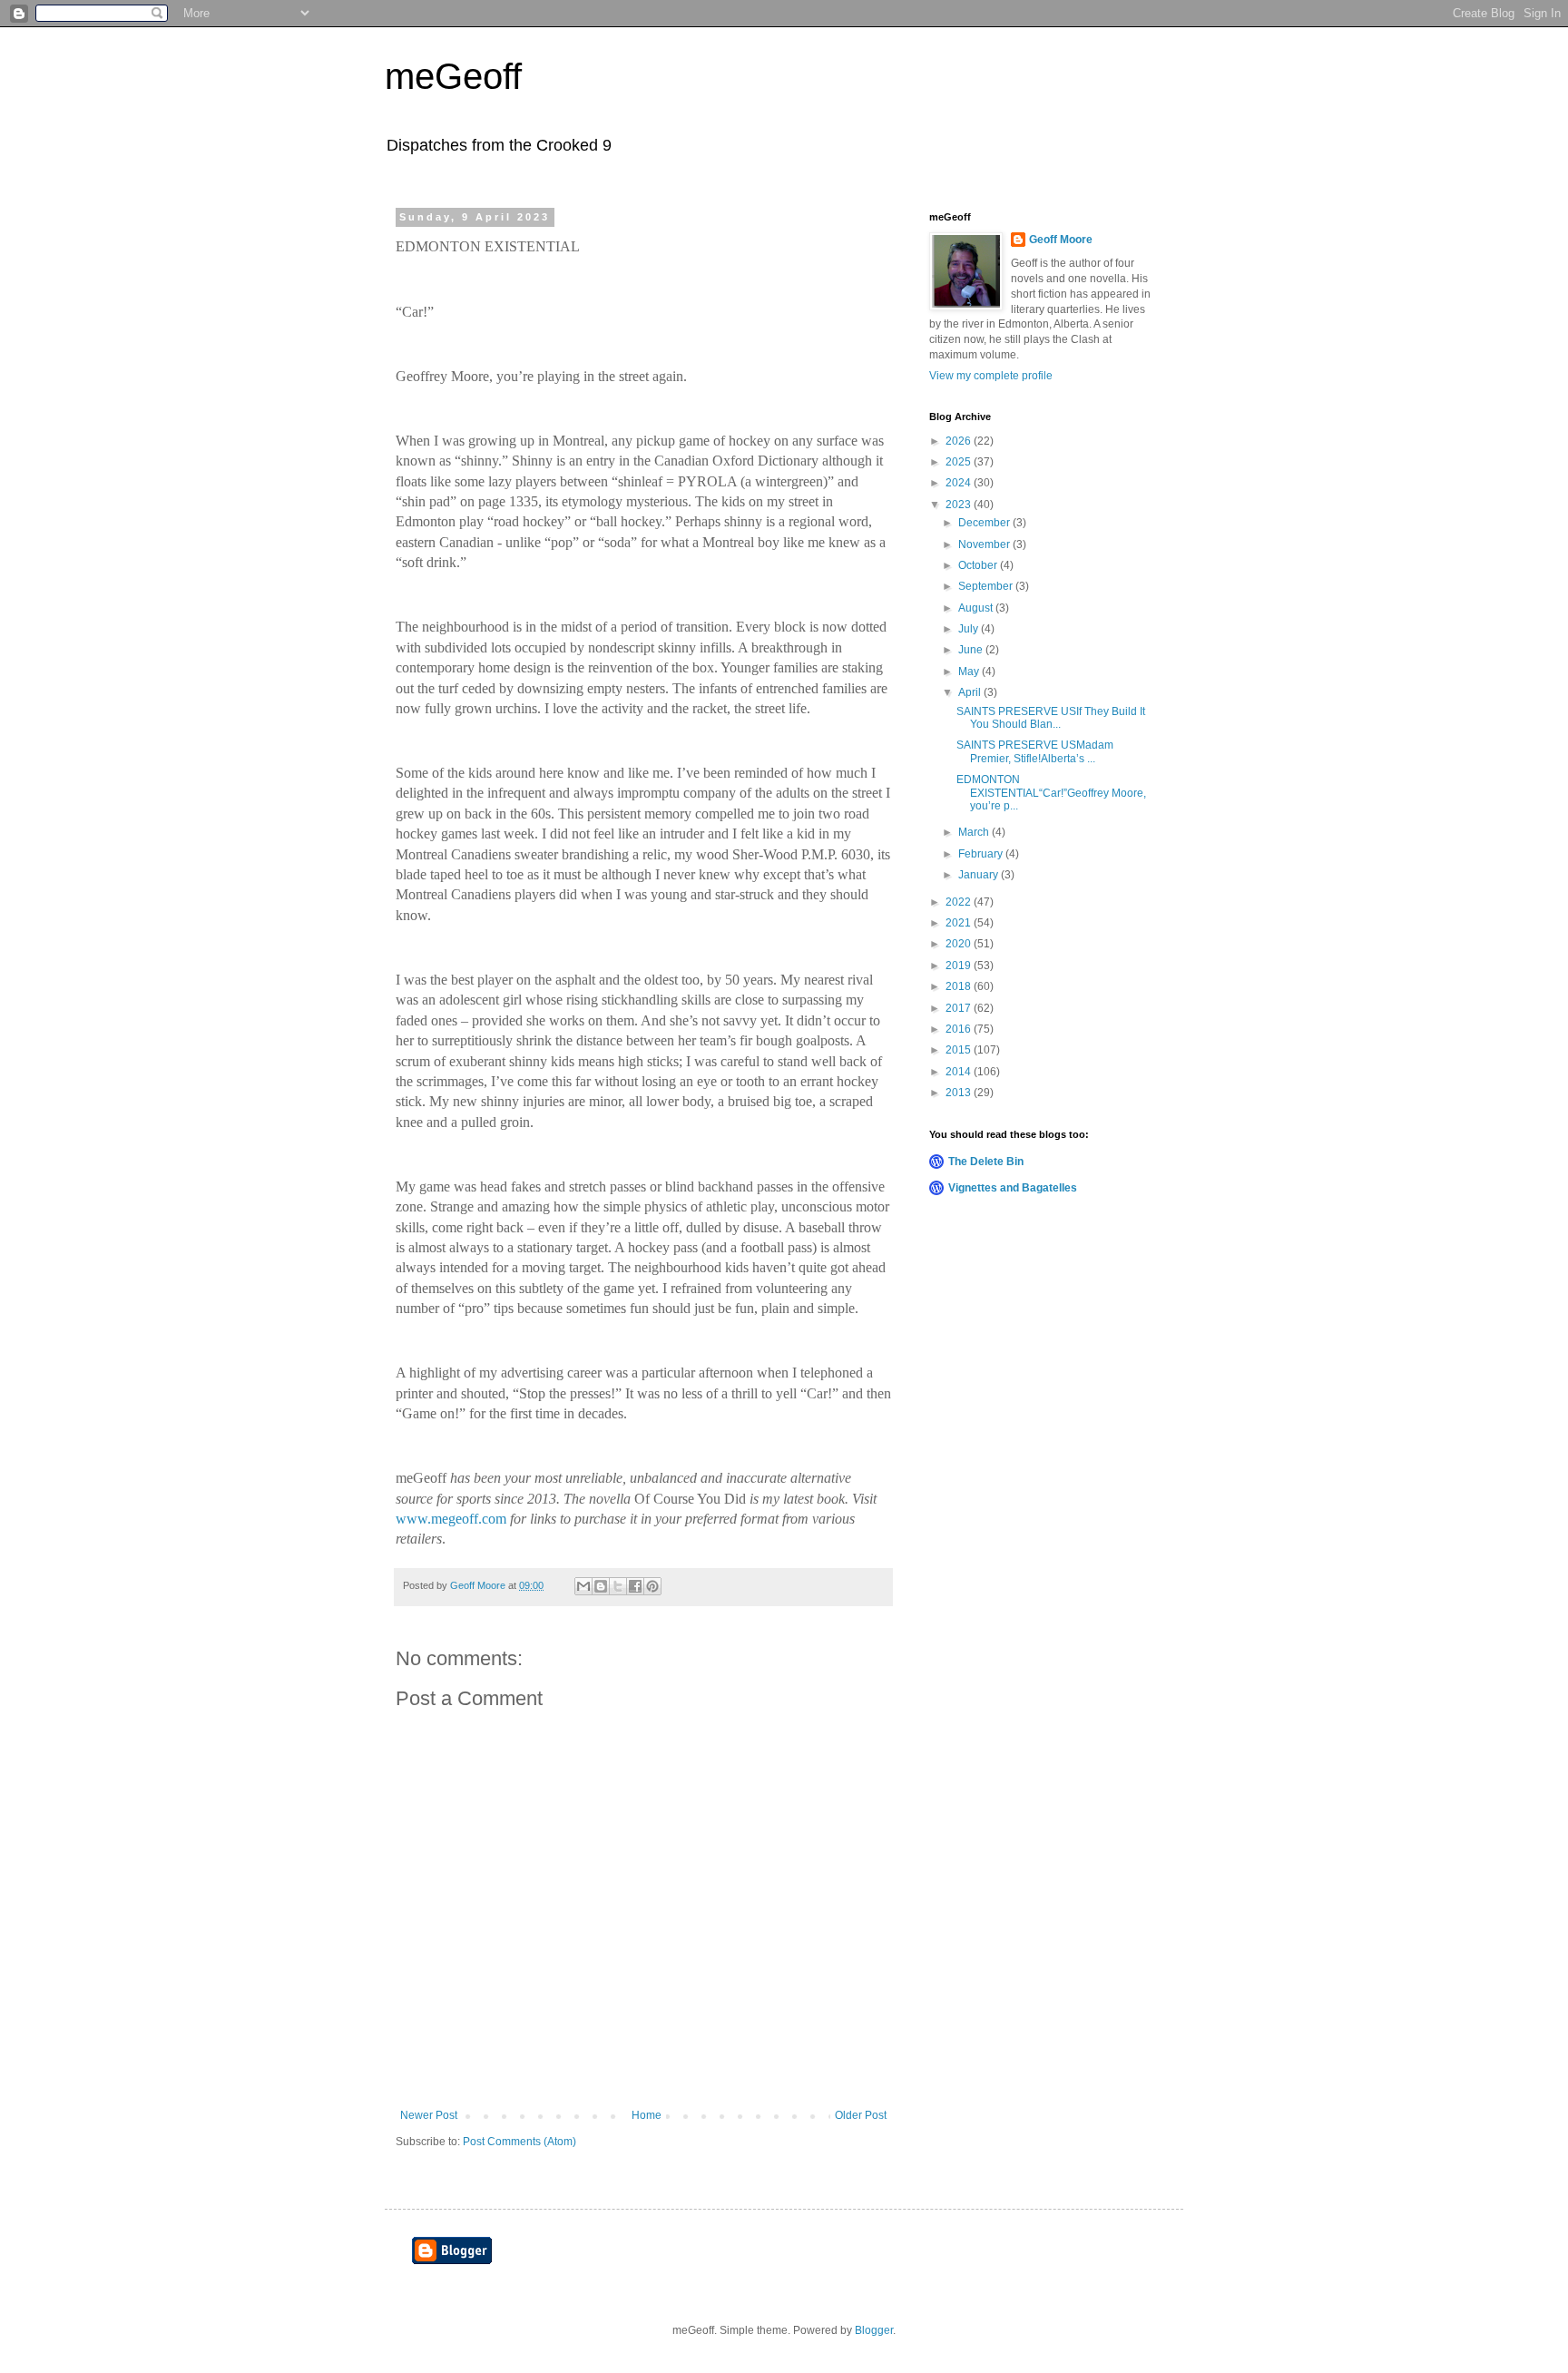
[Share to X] (618, 1586)
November (985, 544)
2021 (960, 923)
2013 (960, 1093)
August (977, 608)
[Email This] (583, 1586)
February (982, 854)
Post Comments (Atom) (519, 2142)
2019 (960, 966)
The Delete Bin (986, 1162)
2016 (960, 1029)
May (970, 672)
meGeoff (453, 76)
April (971, 692)
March (975, 832)
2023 (960, 505)
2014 (960, 1072)
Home (647, 2115)
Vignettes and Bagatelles (1013, 1188)
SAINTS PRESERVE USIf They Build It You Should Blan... (1051, 718)
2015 (960, 1050)
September (987, 586)
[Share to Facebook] (635, 1586)
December (985, 523)
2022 (960, 902)
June (972, 650)
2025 (960, 462)
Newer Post (429, 2115)
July (970, 629)
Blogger (874, 2330)
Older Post (861, 2115)
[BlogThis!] (601, 1586)
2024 (960, 483)
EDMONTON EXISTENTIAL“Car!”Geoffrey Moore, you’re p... (1051, 793)
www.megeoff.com (451, 1519)
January (980, 875)
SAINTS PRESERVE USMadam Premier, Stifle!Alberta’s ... (1035, 751)
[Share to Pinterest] (652, 1586)
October (979, 565)
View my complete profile (991, 376)
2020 (960, 944)
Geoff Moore (1061, 240)
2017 (960, 1008)
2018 (960, 986)
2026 (960, 441)
